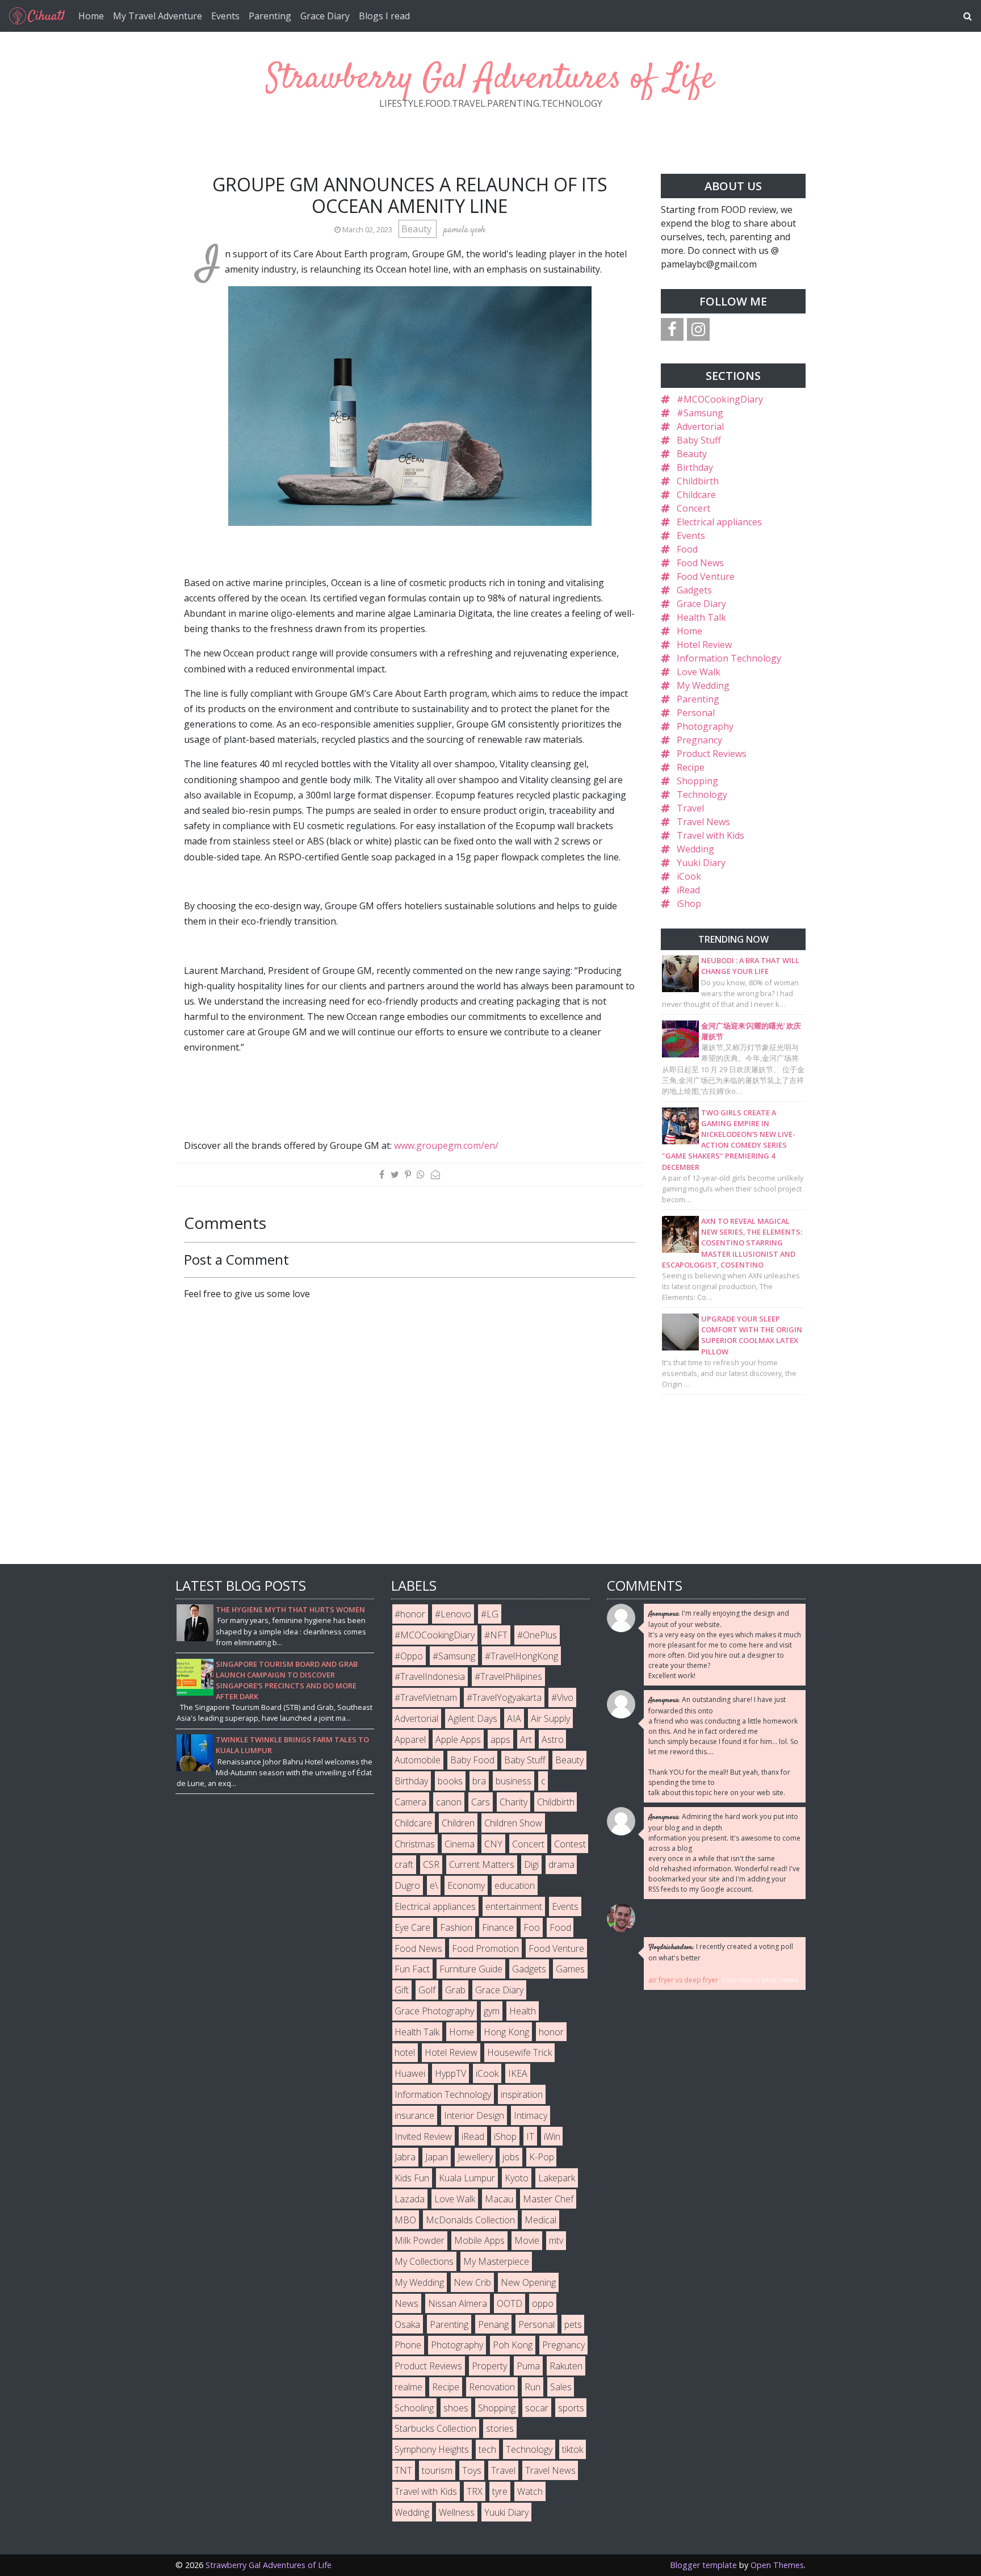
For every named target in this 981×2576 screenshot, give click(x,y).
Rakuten (566, 2366)
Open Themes (777, 2565)
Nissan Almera (458, 2303)
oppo (543, 2303)
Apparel (410, 1739)
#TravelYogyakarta (504, 1697)
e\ (434, 1885)
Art (526, 1739)
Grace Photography (434, 2011)
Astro (553, 1739)
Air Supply (550, 1718)
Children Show (513, 1823)
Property (489, 2366)
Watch (530, 2491)
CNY (493, 1844)
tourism (437, 2470)
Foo (532, 1927)
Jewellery (475, 2157)
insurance (414, 2115)
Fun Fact (412, 1969)
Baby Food (472, 1760)
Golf (427, 1990)
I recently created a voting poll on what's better (721, 1952)
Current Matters (482, 1864)
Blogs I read (384, 16)
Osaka (407, 2324)
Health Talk (701, 617)
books (450, 1781)
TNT (403, 2470)
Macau (499, 2199)
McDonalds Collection (470, 2220)
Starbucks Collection (435, 2428)
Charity (513, 1802)
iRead (688, 890)
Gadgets (694, 590)
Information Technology (729, 658)
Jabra (405, 2157)
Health (523, 2011)
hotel (405, 2052)
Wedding (695, 849)
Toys (472, 2470)
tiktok (573, 2449)
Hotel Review (704, 645)
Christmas (415, 1844)
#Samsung (700, 413)
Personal (696, 713)
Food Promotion (485, 1948)
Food (687, 549)
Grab (455, 1990)
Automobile (418, 1760)
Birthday (695, 467)
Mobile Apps (479, 2240)
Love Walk (699, 672)
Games (570, 1969)
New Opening (528, 2282)
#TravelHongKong (521, 1656)
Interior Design (474, 2115)
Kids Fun (412, 2178)
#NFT (496, 1635)
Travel (690, 808)
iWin (552, 2136)
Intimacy (531, 2115)
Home (91, 16)
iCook (689, 876)
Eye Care (412, 1927)
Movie (527, 2240)
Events (225, 16)
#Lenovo (453, 1614)
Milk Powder (420, 2240)
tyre (500, 2491)
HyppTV (450, 2073)
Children (458, 1823)
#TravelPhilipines (508, 1676)
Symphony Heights (432, 2449)
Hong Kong (506, 2032)
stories (500, 2428)
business (513, 1781)
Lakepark (557, 2178)
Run (533, 2387)
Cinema (460, 1844)
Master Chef (548, 2199)
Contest (570, 1844)
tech (487, 2449)
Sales (561, 2387)
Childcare (696, 495)
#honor (410, 1614)
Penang (493, 2324)
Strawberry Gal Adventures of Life (491, 79)
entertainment (514, 1906)
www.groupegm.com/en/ (446, 1145)
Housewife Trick (519, 2052)
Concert (693, 508)
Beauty (418, 229)
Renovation (492, 2387)
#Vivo (562, 1697)
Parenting (270, 16)
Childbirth (698, 481)
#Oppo (409, 1656)
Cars (481, 1802)
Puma (528, 2366)
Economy (466, 1885)
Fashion (456, 1927)
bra (479, 1781)
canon (449, 1802)
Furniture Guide (471, 1969)
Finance (498, 1927)
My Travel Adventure (158, 16)
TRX (475, 2491)
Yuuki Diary (701, 863)
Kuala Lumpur (467, 2178)
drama (561, 1864)
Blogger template (703, 2565)
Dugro (407, 1885)
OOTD (510, 2303)
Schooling (414, 2408)
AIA (514, 1718)
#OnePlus (537, 1635)
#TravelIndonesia (430, 1676)
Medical (540, 2220)
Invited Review (423, 2136)
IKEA (518, 2073)
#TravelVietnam (426, 1697)
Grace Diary (325, 16)
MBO (405, 2220)
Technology (702, 794)
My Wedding (703, 685)
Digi (531, 1864)
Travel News (703, 822)
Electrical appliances (719, 522)
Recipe (691, 767)
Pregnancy (699, 740)
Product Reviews (712, 754)
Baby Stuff (699, 440)
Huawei (410, 2073)
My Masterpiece (496, 2261)
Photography (705, 726)
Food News (700, 563)
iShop (689, 904)
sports (571, 2408)
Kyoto (517, 2178)
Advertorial (700, 426)
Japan (437, 2157)
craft (404, 1864)
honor (551, 2032)
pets (573, 2324)
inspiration (522, 2094)
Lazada (410, 2199)
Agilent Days (473, 1718)
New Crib (472, 2282)
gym (492, 2011)
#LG (490, 1614)
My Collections (424, 2261)
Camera (410, 1802)
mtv (556, 2240)
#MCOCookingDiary (720, 399)
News (406, 2303)
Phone (408, 2345)
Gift (402, 1990)
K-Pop (542, 2157)
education (515, 1885)
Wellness (457, 2512)
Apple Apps (458, 1739)
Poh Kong (513, 2345)
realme (408, 2387)
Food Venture (706, 576)
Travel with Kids (710, 835)
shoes (456, 2408)
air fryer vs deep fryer (683, 1980)
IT (530, 2136)
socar (537, 2408)
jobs (511, 2157)
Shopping (697, 781)
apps (500, 1739)
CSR (431, 1864)
